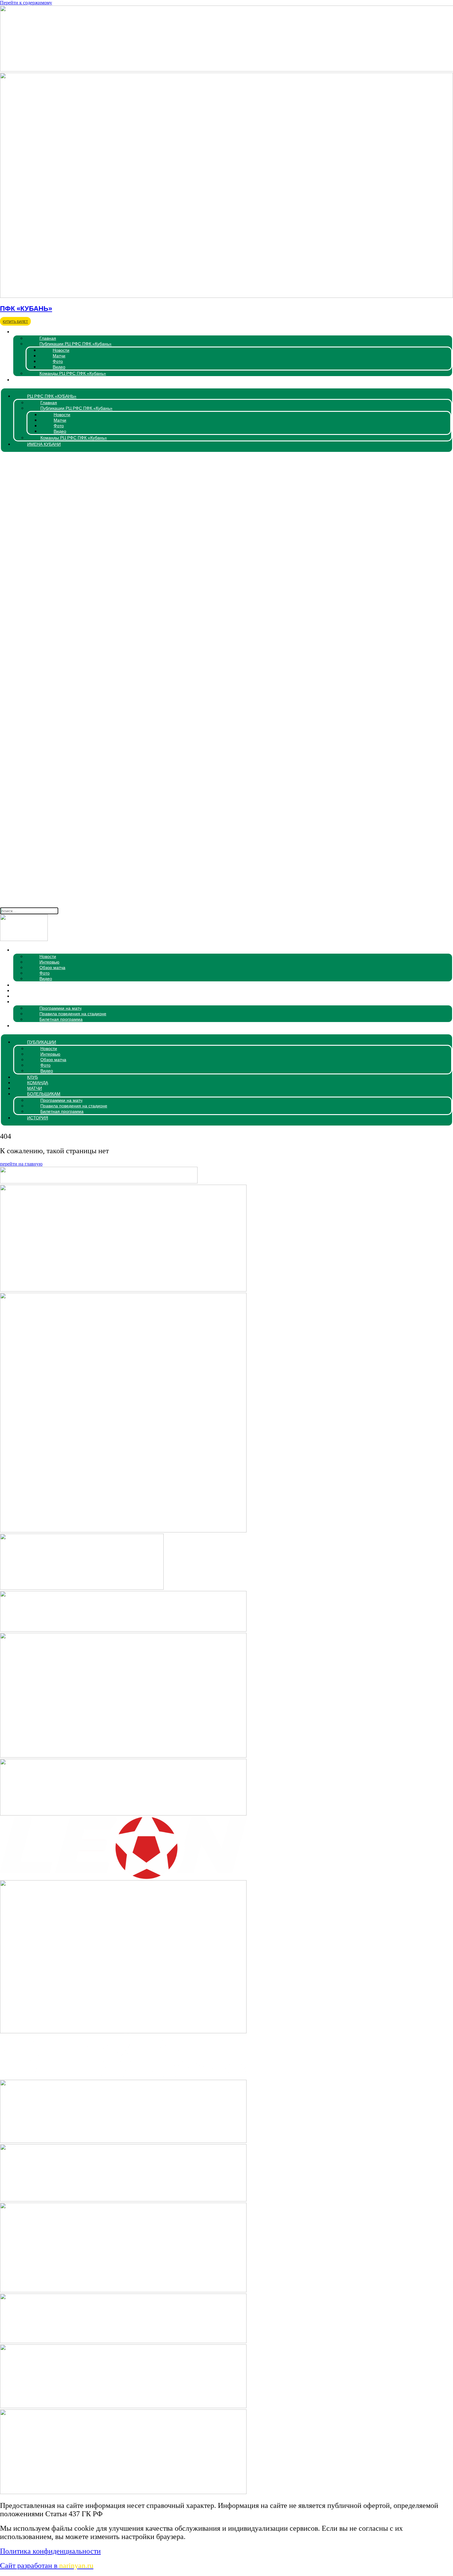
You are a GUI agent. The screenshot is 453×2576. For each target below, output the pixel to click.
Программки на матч (60, 1008)
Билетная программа (61, 1019)
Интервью (49, 962)
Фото (58, 361)
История (26, 1026)
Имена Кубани (32, 380)
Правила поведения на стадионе (73, 1014)
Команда (26, 991)
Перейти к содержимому (26, 3)
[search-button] (226, 903)
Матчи (59, 356)
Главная (48, 338)
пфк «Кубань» (26, 308)
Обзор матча (52, 968)
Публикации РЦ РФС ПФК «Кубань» (75, 344)
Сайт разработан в (47, 2566)
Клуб (21, 985)
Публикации (30, 950)
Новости (61, 350)
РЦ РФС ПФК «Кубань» (40, 332)
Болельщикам (32, 1002)
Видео (59, 367)
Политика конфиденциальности (50, 2551)
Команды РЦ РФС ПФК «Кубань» (73, 373)
